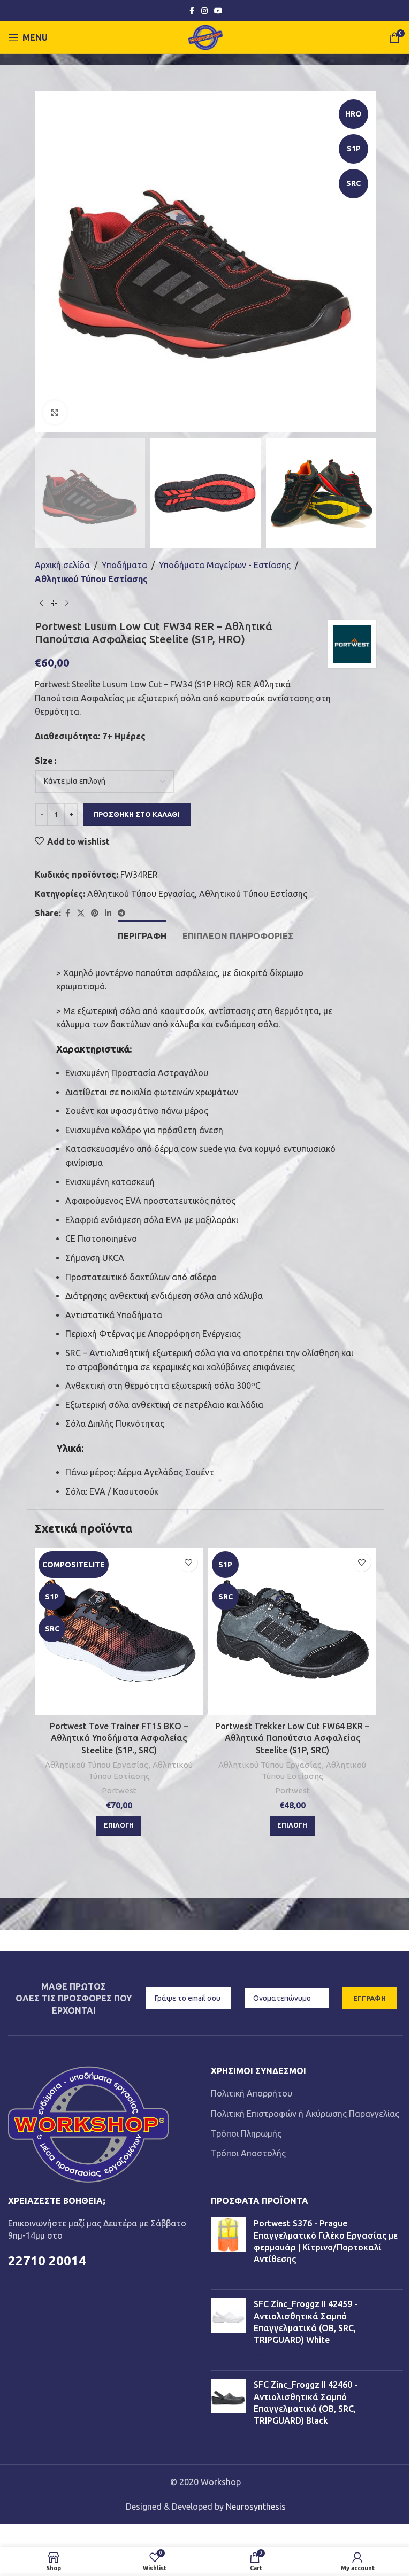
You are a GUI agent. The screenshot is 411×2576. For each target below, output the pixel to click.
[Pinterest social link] (95, 913)
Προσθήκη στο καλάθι (137, 814)
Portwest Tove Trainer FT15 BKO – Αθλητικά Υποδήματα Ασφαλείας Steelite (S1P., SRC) (119, 1738)
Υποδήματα (124, 565)
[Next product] (67, 603)
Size (44, 761)
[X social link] (81, 913)
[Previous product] (41, 603)
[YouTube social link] (218, 11)
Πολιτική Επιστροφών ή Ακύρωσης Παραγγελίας (305, 2114)
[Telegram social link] (121, 913)
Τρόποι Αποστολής (248, 2153)
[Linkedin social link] (108, 913)
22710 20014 (47, 2261)
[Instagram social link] (204, 11)
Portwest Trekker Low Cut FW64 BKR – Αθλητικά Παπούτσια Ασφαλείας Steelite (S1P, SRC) (292, 1738)
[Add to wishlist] (188, 1562)
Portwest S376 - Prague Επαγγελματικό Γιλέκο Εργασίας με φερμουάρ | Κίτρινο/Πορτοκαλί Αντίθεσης (326, 2241)
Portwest (119, 1790)
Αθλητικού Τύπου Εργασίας (141, 894)
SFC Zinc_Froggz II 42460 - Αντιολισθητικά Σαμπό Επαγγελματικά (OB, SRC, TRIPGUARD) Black (306, 2403)
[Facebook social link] (192, 11)
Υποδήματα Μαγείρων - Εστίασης (225, 565)
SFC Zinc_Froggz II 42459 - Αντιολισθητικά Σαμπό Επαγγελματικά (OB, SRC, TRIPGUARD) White (306, 2322)
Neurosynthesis (256, 2507)
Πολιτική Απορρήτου (252, 2093)
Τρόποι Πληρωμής (246, 2133)
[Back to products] (54, 603)
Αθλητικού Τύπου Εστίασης (91, 579)
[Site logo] (206, 36)
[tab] (142, 935)
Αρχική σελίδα (62, 565)
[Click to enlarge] (55, 412)
